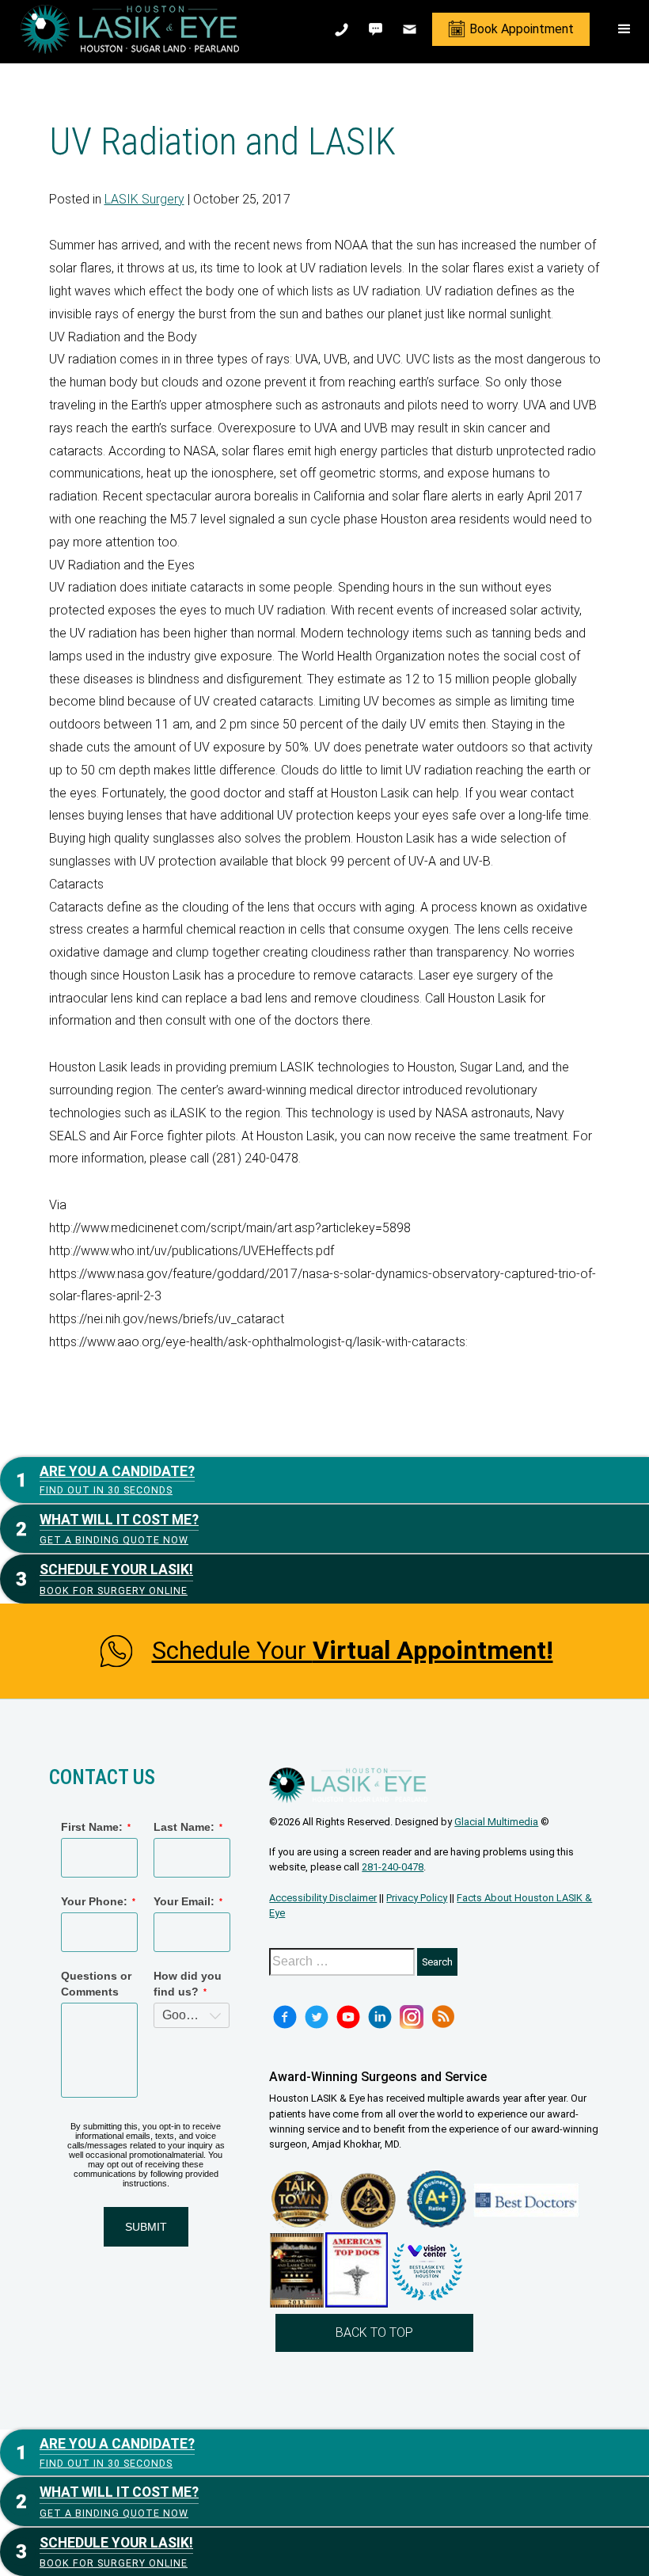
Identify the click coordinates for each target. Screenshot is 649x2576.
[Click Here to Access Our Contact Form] (411, 29)
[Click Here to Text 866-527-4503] (377, 29)
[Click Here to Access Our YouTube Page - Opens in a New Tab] (348, 2017)
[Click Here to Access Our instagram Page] (412, 2017)
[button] (624, 29)
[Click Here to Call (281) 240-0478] (343, 29)
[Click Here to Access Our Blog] (443, 2017)
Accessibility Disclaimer (323, 1898)
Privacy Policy (417, 1898)
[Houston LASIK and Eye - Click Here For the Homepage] (130, 29)
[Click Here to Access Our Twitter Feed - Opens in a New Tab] (317, 2017)
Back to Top (374, 2332)
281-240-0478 (393, 1867)
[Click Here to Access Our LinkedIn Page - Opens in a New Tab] (380, 2017)
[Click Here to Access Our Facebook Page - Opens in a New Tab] (285, 2017)
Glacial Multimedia (496, 1822)
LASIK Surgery (144, 199)
